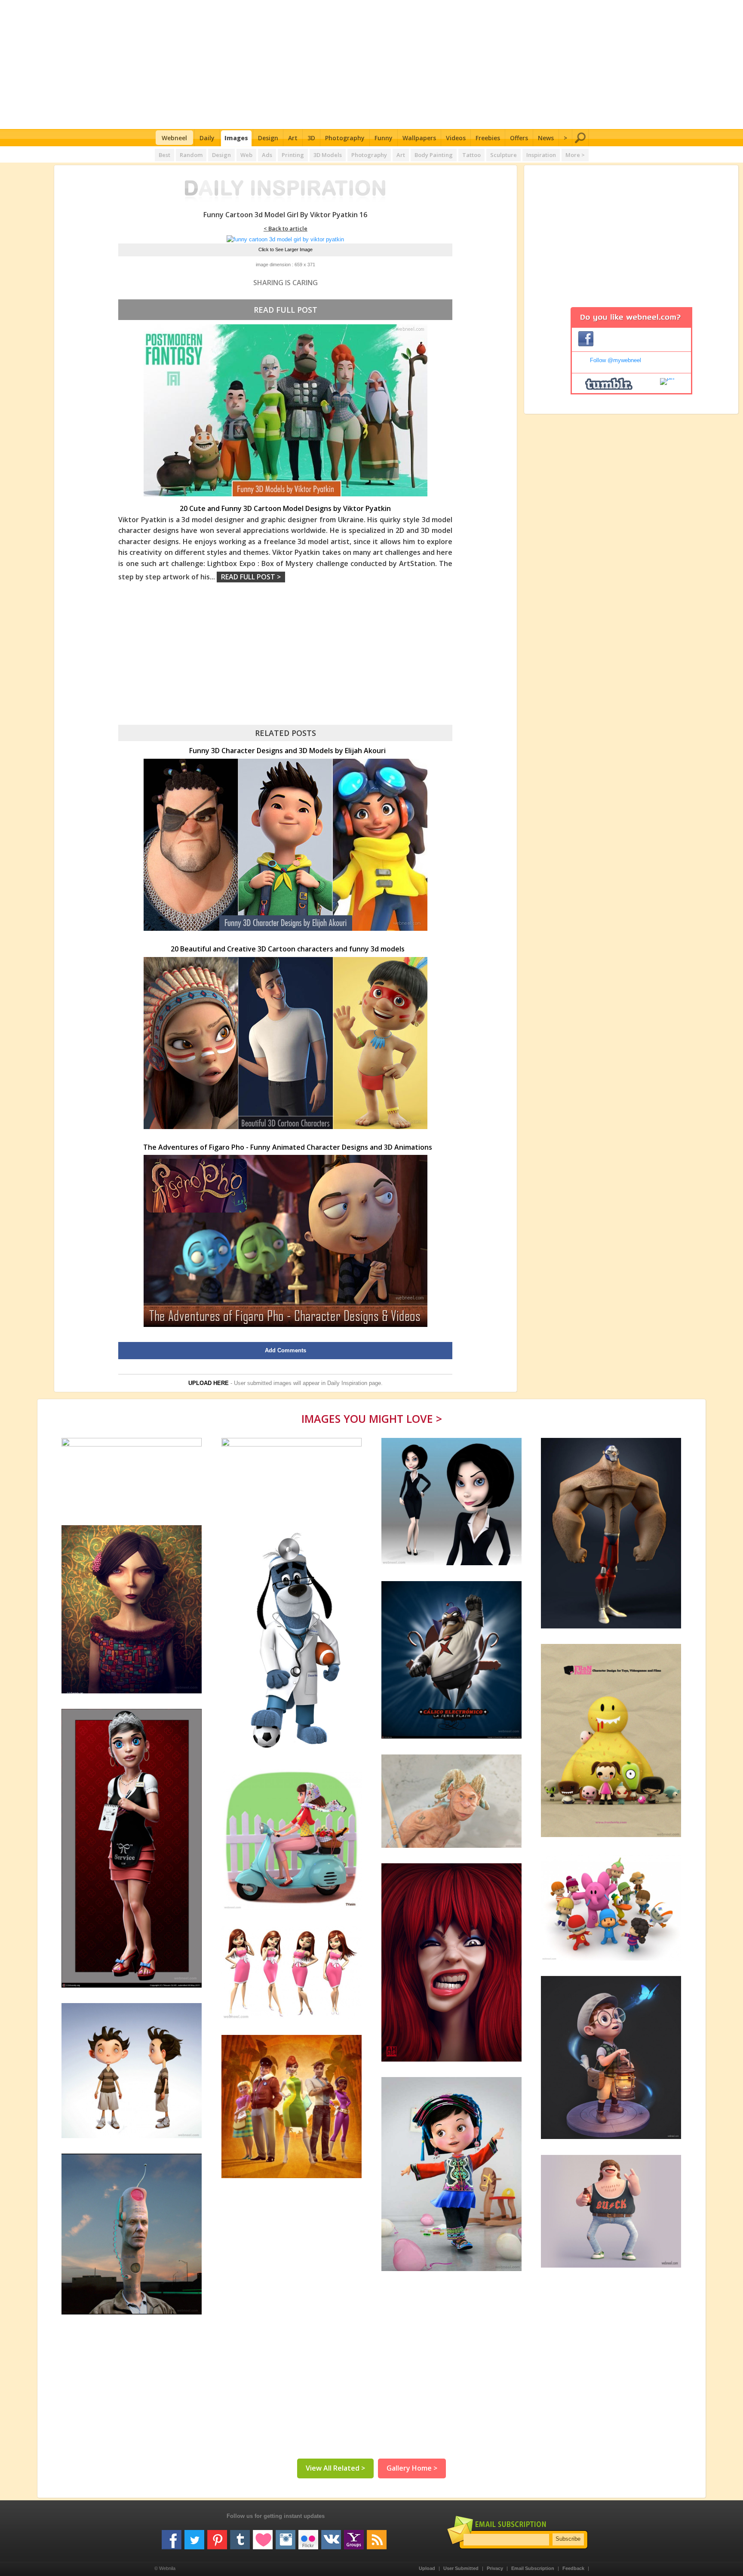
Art (293, 138)
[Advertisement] (372, 65)
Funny (384, 138)
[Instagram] (286, 2536)
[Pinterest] (217, 2536)
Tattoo (471, 155)
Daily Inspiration (347, 1383)
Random (191, 155)
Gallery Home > (412, 2468)
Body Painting (434, 155)
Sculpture (504, 155)
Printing (293, 155)
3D (311, 138)
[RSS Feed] (377, 2536)
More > (575, 155)
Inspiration (541, 155)
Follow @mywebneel (616, 360)
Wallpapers (419, 138)
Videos (456, 138)
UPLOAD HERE (209, 1383)
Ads (267, 155)
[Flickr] (308, 2536)
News (546, 138)
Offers (519, 138)
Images (236, 138)
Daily (207, 138)
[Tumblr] (240, 2536)
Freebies (488, 138)
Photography (345, 138)
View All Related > (335, 2468)
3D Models (328, 155)
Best (164, 155)
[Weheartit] (263, 2536)
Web (246, 155)
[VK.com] (331, 2536)
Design (268, 138)
